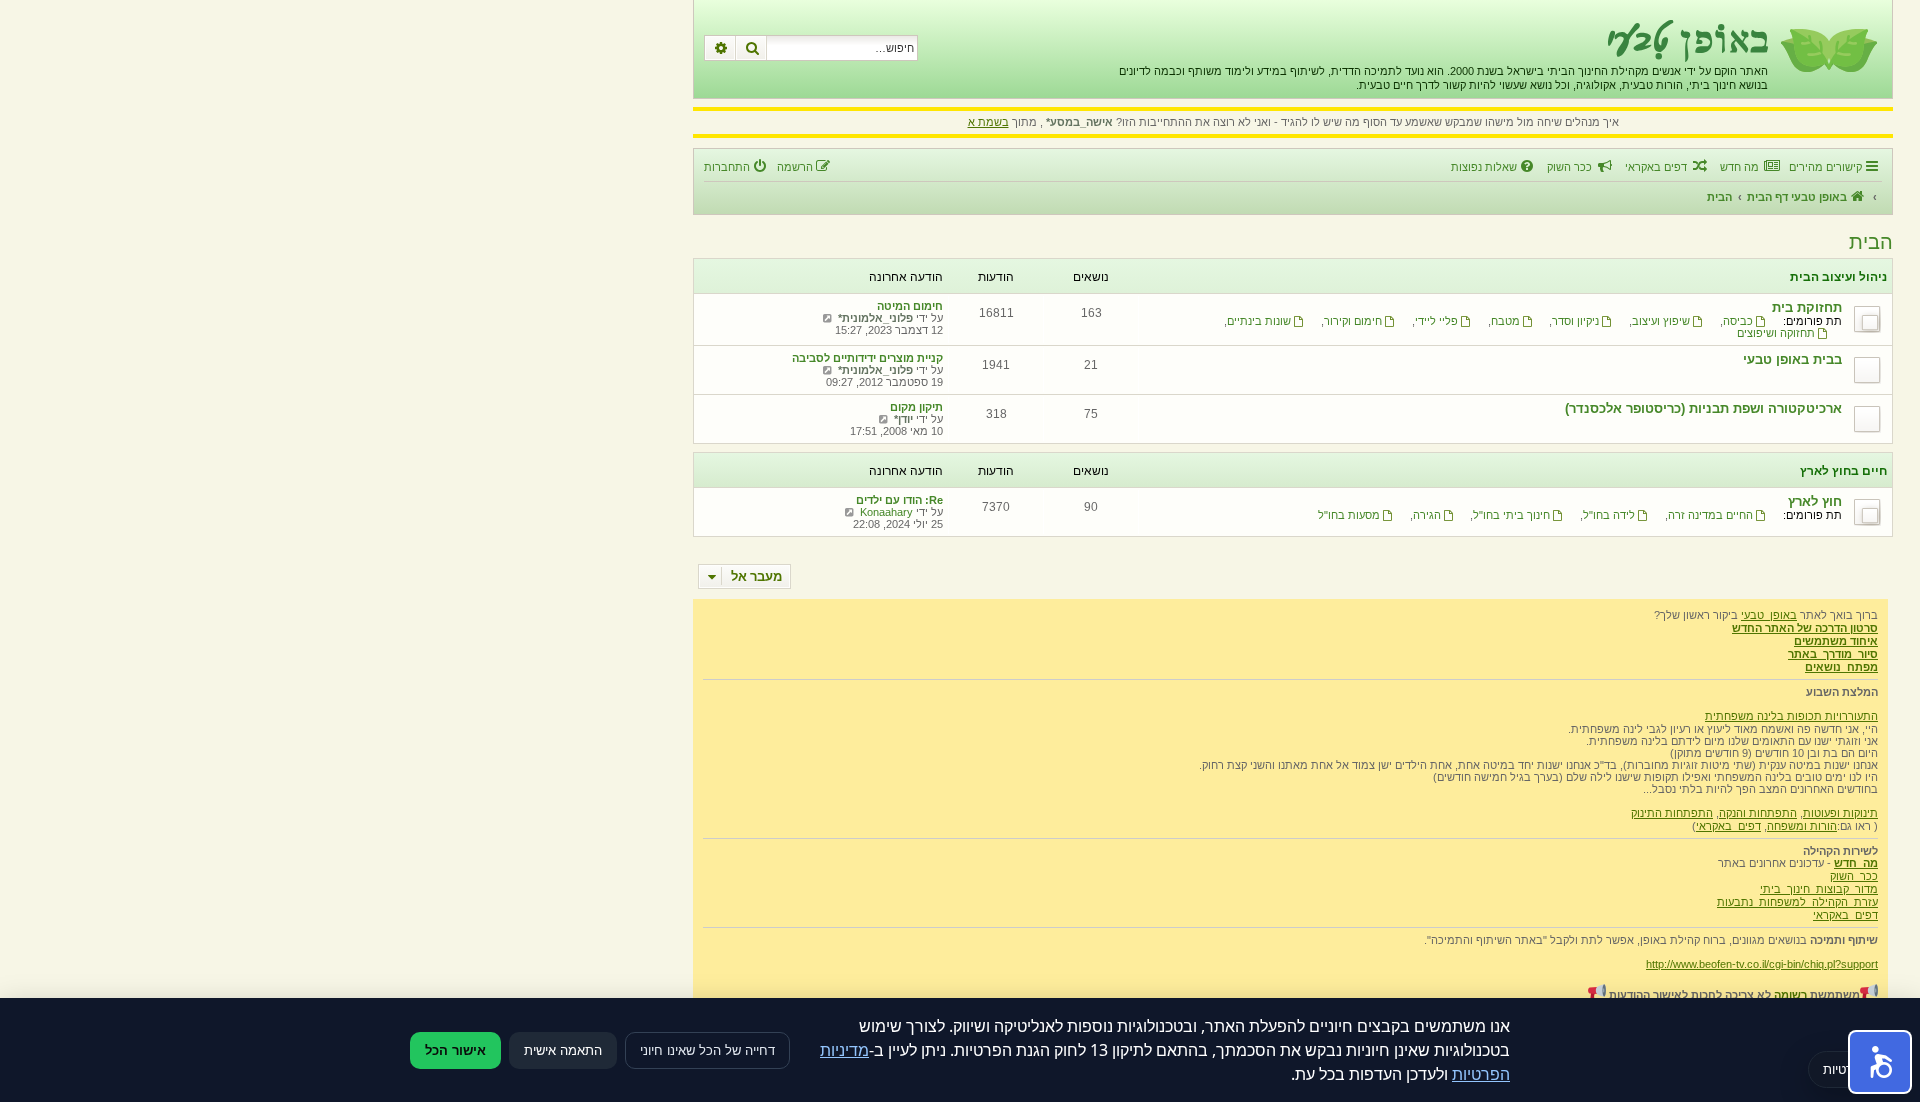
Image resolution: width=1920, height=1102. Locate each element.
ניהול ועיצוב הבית (1838, 277)
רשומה (1790, 995)
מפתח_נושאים (1841, 667)
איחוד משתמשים (1836, 641)
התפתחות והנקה (1758, 813)
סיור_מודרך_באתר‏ (1833, 654)
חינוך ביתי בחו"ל (1511, 515)
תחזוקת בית (1807, 307)
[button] (1880, 1062)
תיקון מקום (916, 407)
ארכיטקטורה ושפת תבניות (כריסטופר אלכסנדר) (1703, 408)
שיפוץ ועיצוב (1661, 321)
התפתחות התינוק (1672, 813)
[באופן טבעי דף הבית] (1827, 49)
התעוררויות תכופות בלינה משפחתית (1791, 716)
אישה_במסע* (1079, 122)
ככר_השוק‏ (1854, 876)
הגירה (1427, 515)
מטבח (1505, 321)
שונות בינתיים (1259, 321)
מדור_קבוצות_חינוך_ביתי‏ (1819, 889)
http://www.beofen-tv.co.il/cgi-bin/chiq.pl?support (1762, 964)
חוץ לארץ (1815, 501)
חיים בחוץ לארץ (1843, 471)
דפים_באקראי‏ (1728, 826)
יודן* (903, 419)
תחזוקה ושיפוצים (1776, 333)
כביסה (1738, 321)
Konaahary (886, 512)
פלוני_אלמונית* (875, 318)
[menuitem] (1749, 167)
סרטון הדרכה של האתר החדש (1805, 628)
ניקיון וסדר (1575, 321)
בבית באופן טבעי (1792, 359)
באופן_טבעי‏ (1769, 615)
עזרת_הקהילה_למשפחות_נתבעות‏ (1797, 902)
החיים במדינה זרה (1710, 515)
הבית (1871, 242)
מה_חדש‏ (1856, 863)
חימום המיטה (910, 306)
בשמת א (988, 122)
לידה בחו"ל (1609, 515)
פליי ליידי (1436, 321)
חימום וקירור (1353, 321)
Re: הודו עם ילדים (899, 500)
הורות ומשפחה (1802, 826)
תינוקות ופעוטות (1840, 813)
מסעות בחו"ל (1349, 515)
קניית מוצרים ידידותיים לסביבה (867, 358)
